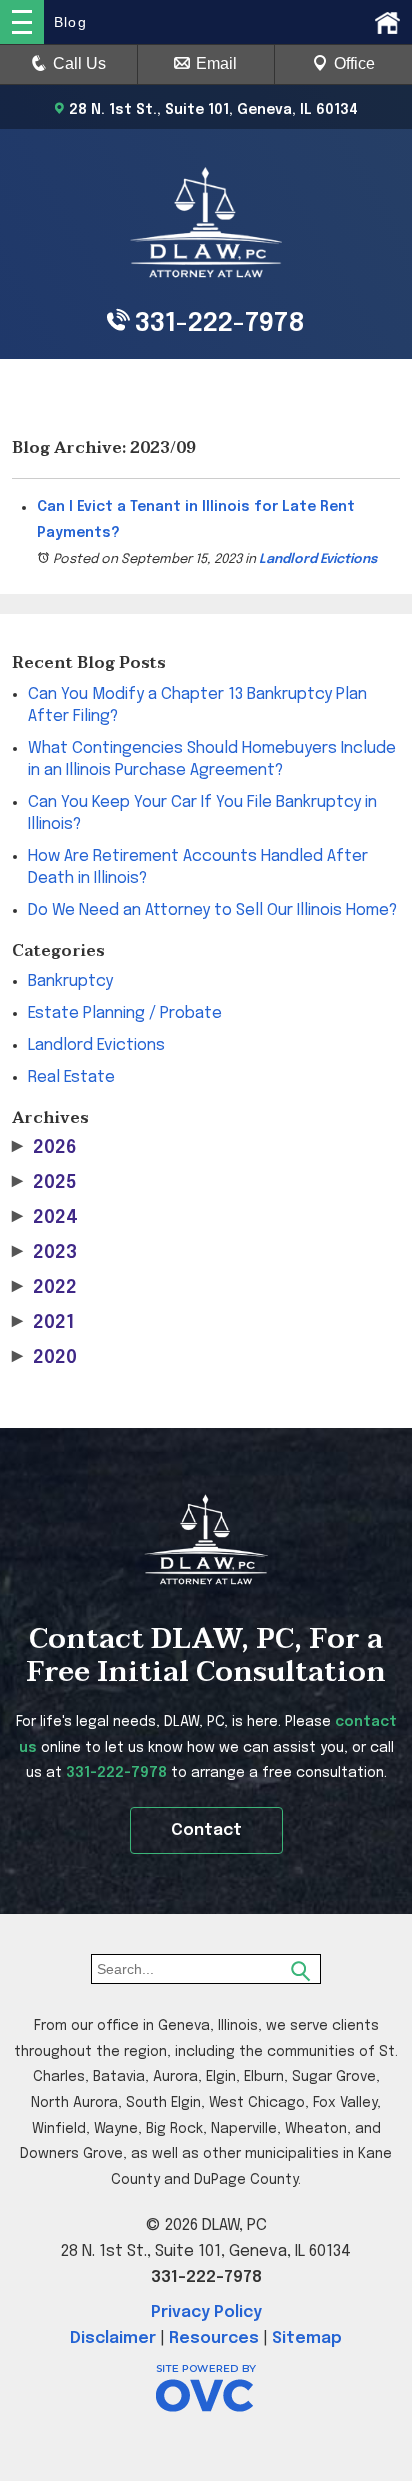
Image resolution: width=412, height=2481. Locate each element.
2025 (44, 1183)
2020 (44, 1358)
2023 (44, 1253)
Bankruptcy (70, 981)
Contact (206, 1830)
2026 (44, 1148)
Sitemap (307, 2338)
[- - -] (22, 22)
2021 (43, 1323)
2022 (44, 1288)
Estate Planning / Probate (125, 1013)
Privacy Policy (206, 2312)
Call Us (79, 63)
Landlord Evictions (318, 559)
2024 (45, 1218)
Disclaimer (113, 2338)
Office (354, 63)
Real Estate (71, 1077)
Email (216, 63)
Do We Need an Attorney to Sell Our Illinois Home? (212, 910)
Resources (214, 2338)
